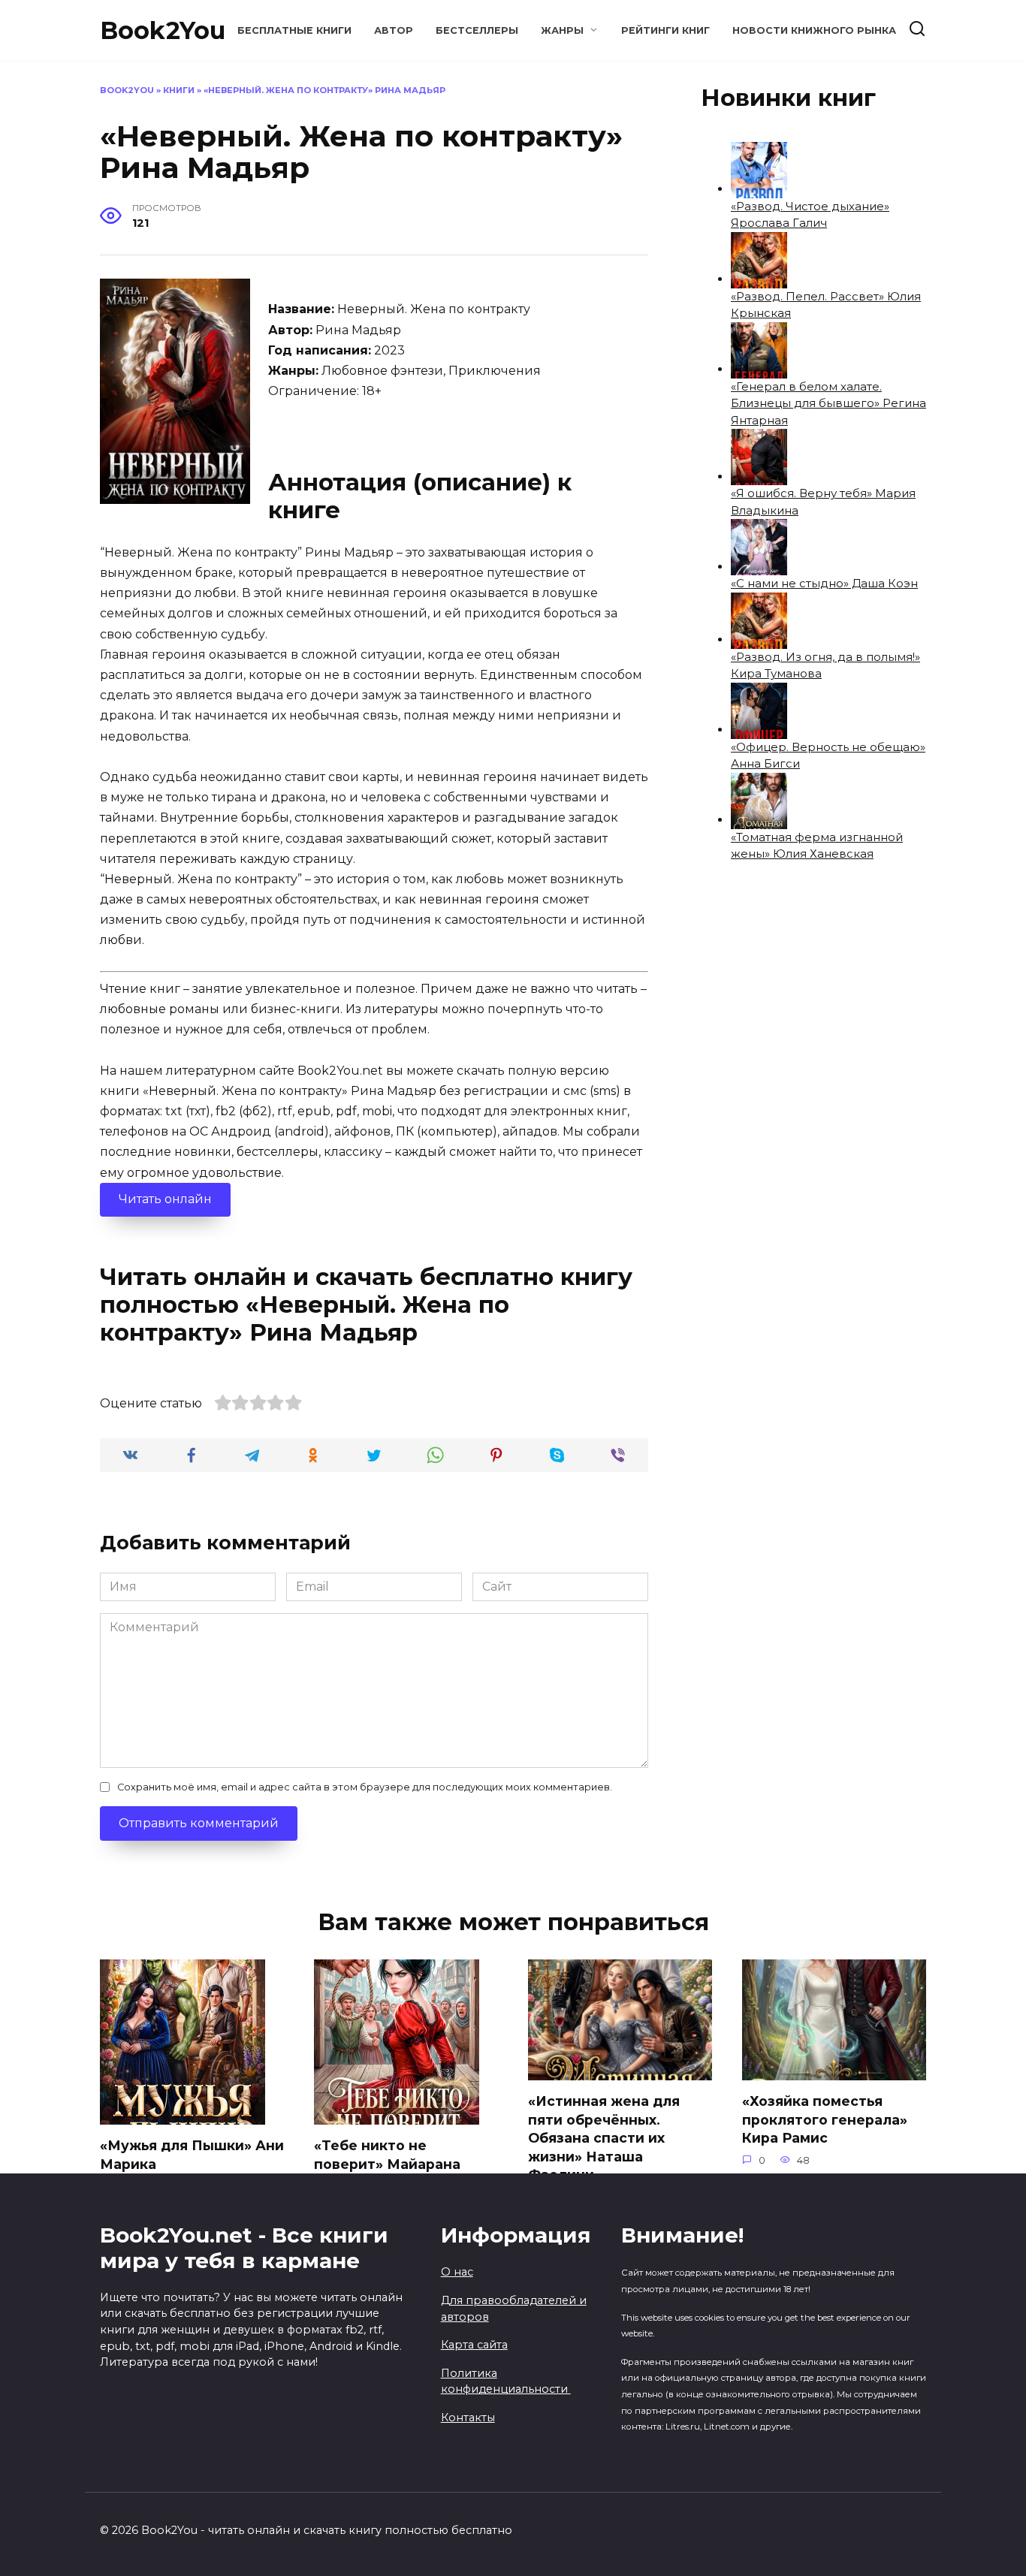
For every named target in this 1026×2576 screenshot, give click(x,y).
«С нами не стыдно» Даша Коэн (824, 583)
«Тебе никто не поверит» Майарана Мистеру (387, 2164)
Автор (394, 30)
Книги (179, 90)
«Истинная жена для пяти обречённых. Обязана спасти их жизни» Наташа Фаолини (604, 2138)
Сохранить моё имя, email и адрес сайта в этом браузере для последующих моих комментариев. (365, 1787)
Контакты (468, 2418)
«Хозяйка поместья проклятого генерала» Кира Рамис (825, 2119)
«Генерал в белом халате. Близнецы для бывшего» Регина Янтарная (828, 403)
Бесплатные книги (294, 30)
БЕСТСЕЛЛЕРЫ (477, 30)
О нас (457, 2272)
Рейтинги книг (665, 30)
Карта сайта (474, 2345)
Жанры (562, 30)
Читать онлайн (165, 1199)
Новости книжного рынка (814, 30)
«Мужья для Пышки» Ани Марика (192, 2155)
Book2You (163, 30)
